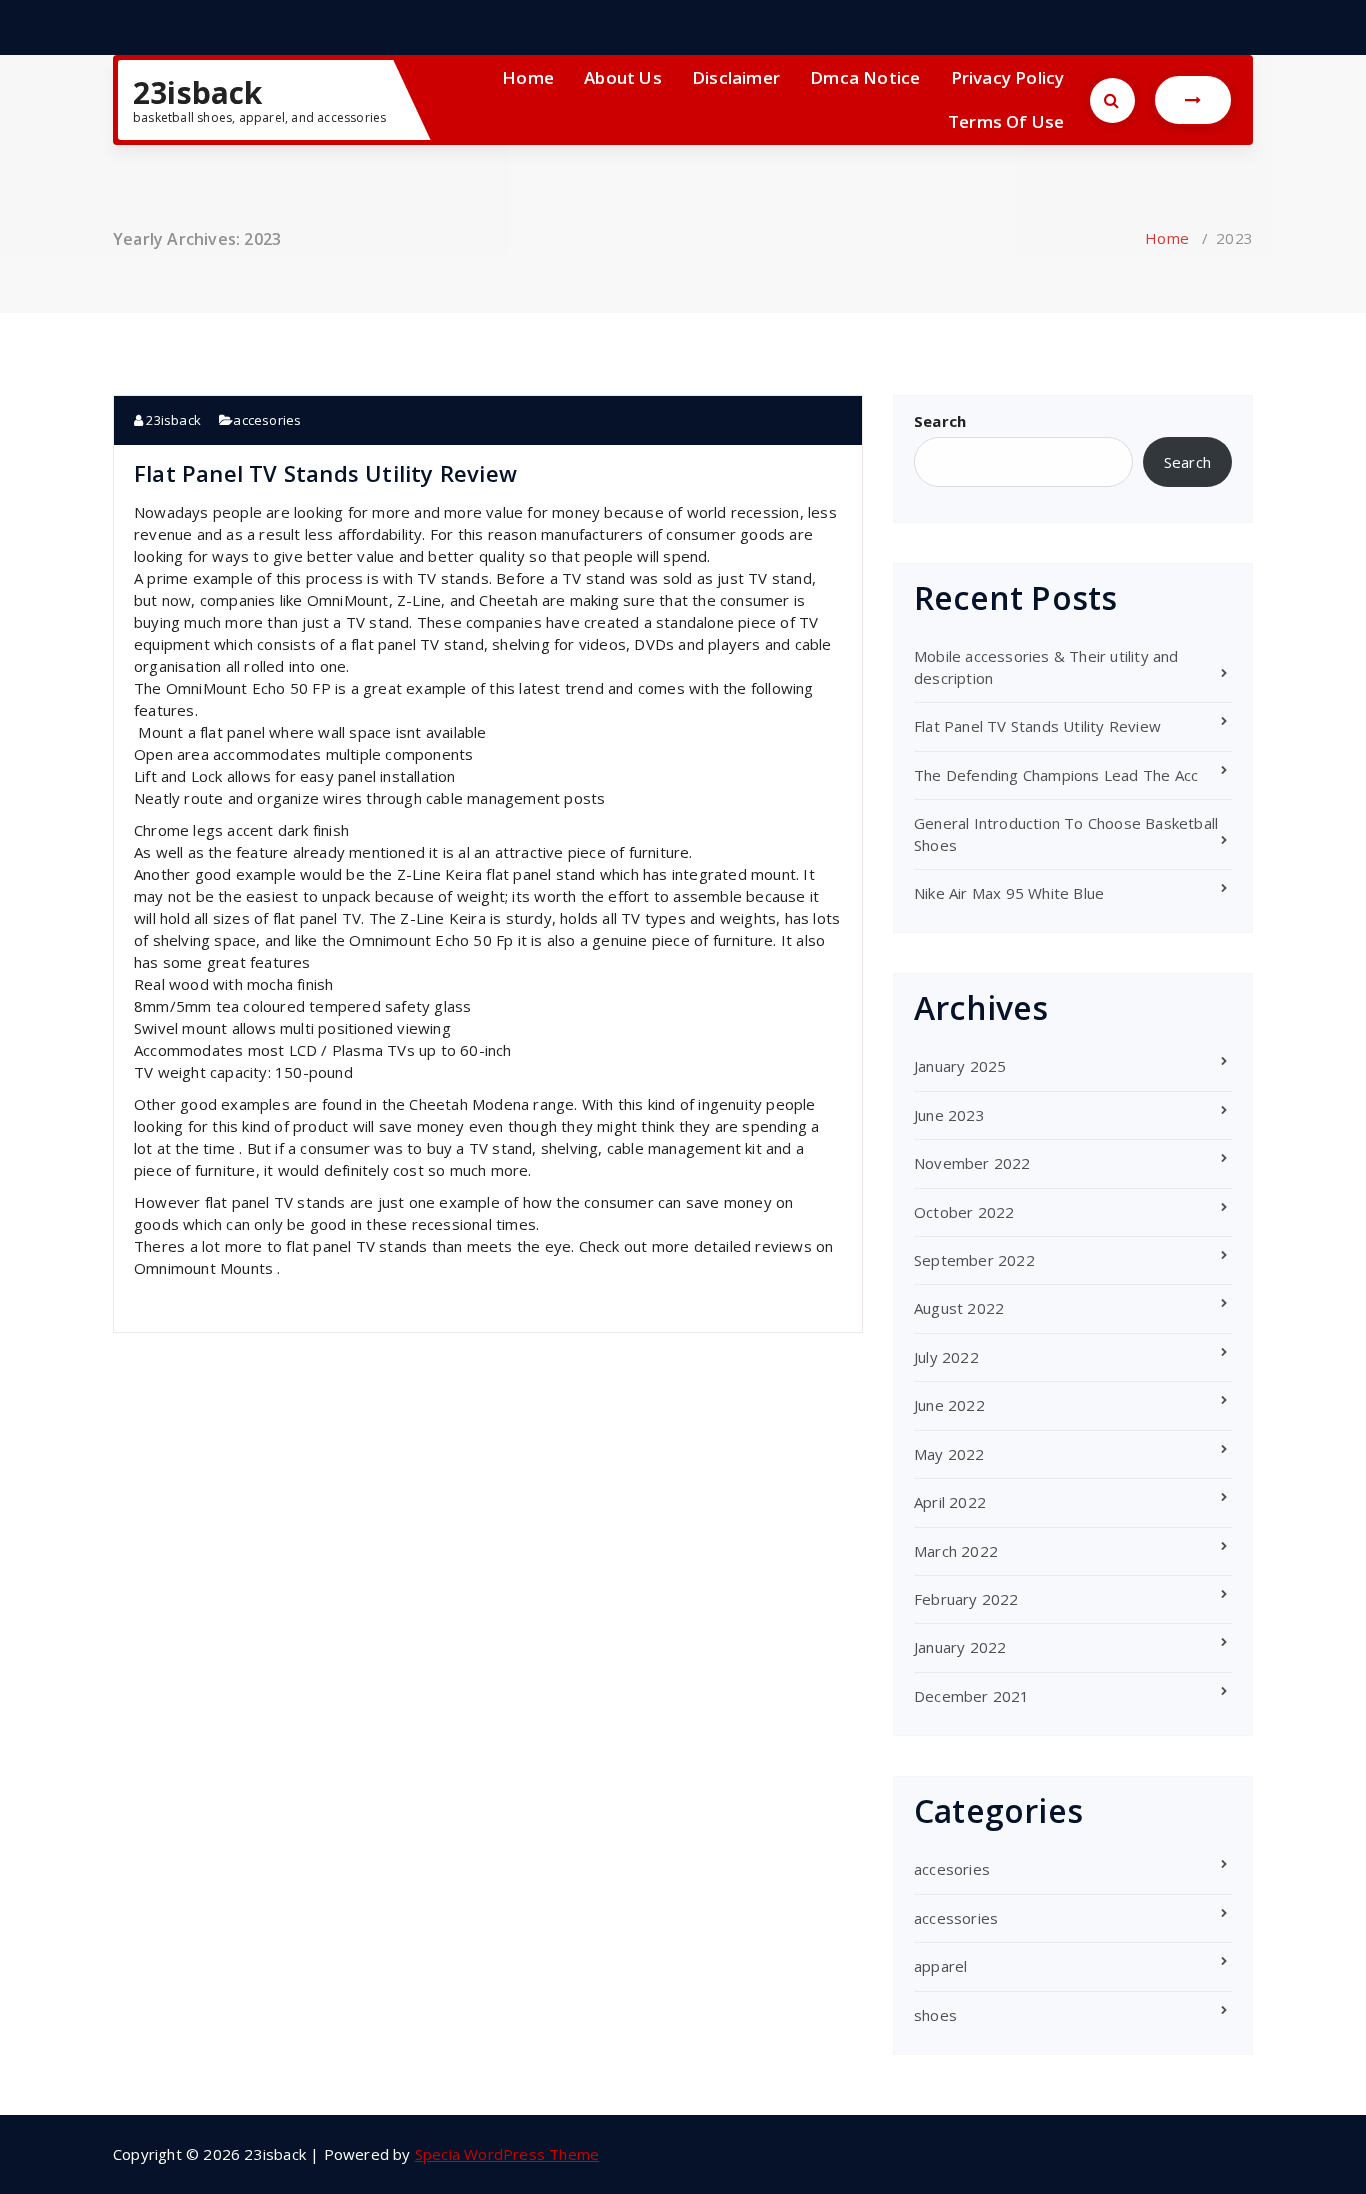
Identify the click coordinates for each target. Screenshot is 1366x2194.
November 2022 (972, 1163)
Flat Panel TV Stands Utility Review (325, 473)
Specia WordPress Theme (507, 2154)
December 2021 (972, 1696)
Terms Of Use (1006, 121)
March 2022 (956, 1551)
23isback (198, 93)
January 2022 (960, 1647)
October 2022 (964, 1212)
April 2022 (950, 1502)
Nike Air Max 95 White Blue (1009, 893)
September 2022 (974, 1260)
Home (528, 77)
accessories (956, 1918)
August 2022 (959, 1308)
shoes (935, 2015)
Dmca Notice (865, 77)
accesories (267, 420)
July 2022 (946, 1357)
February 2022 (966, 1599)
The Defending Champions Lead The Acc (1056, 775)
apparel (940, 1966)
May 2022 (949, 1454)
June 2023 (949, 1115)
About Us (623, 77)
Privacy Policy (1008, 77)
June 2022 (949, 1405)
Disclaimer (736, 77)
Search (940, 421)
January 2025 (960, 1066)
